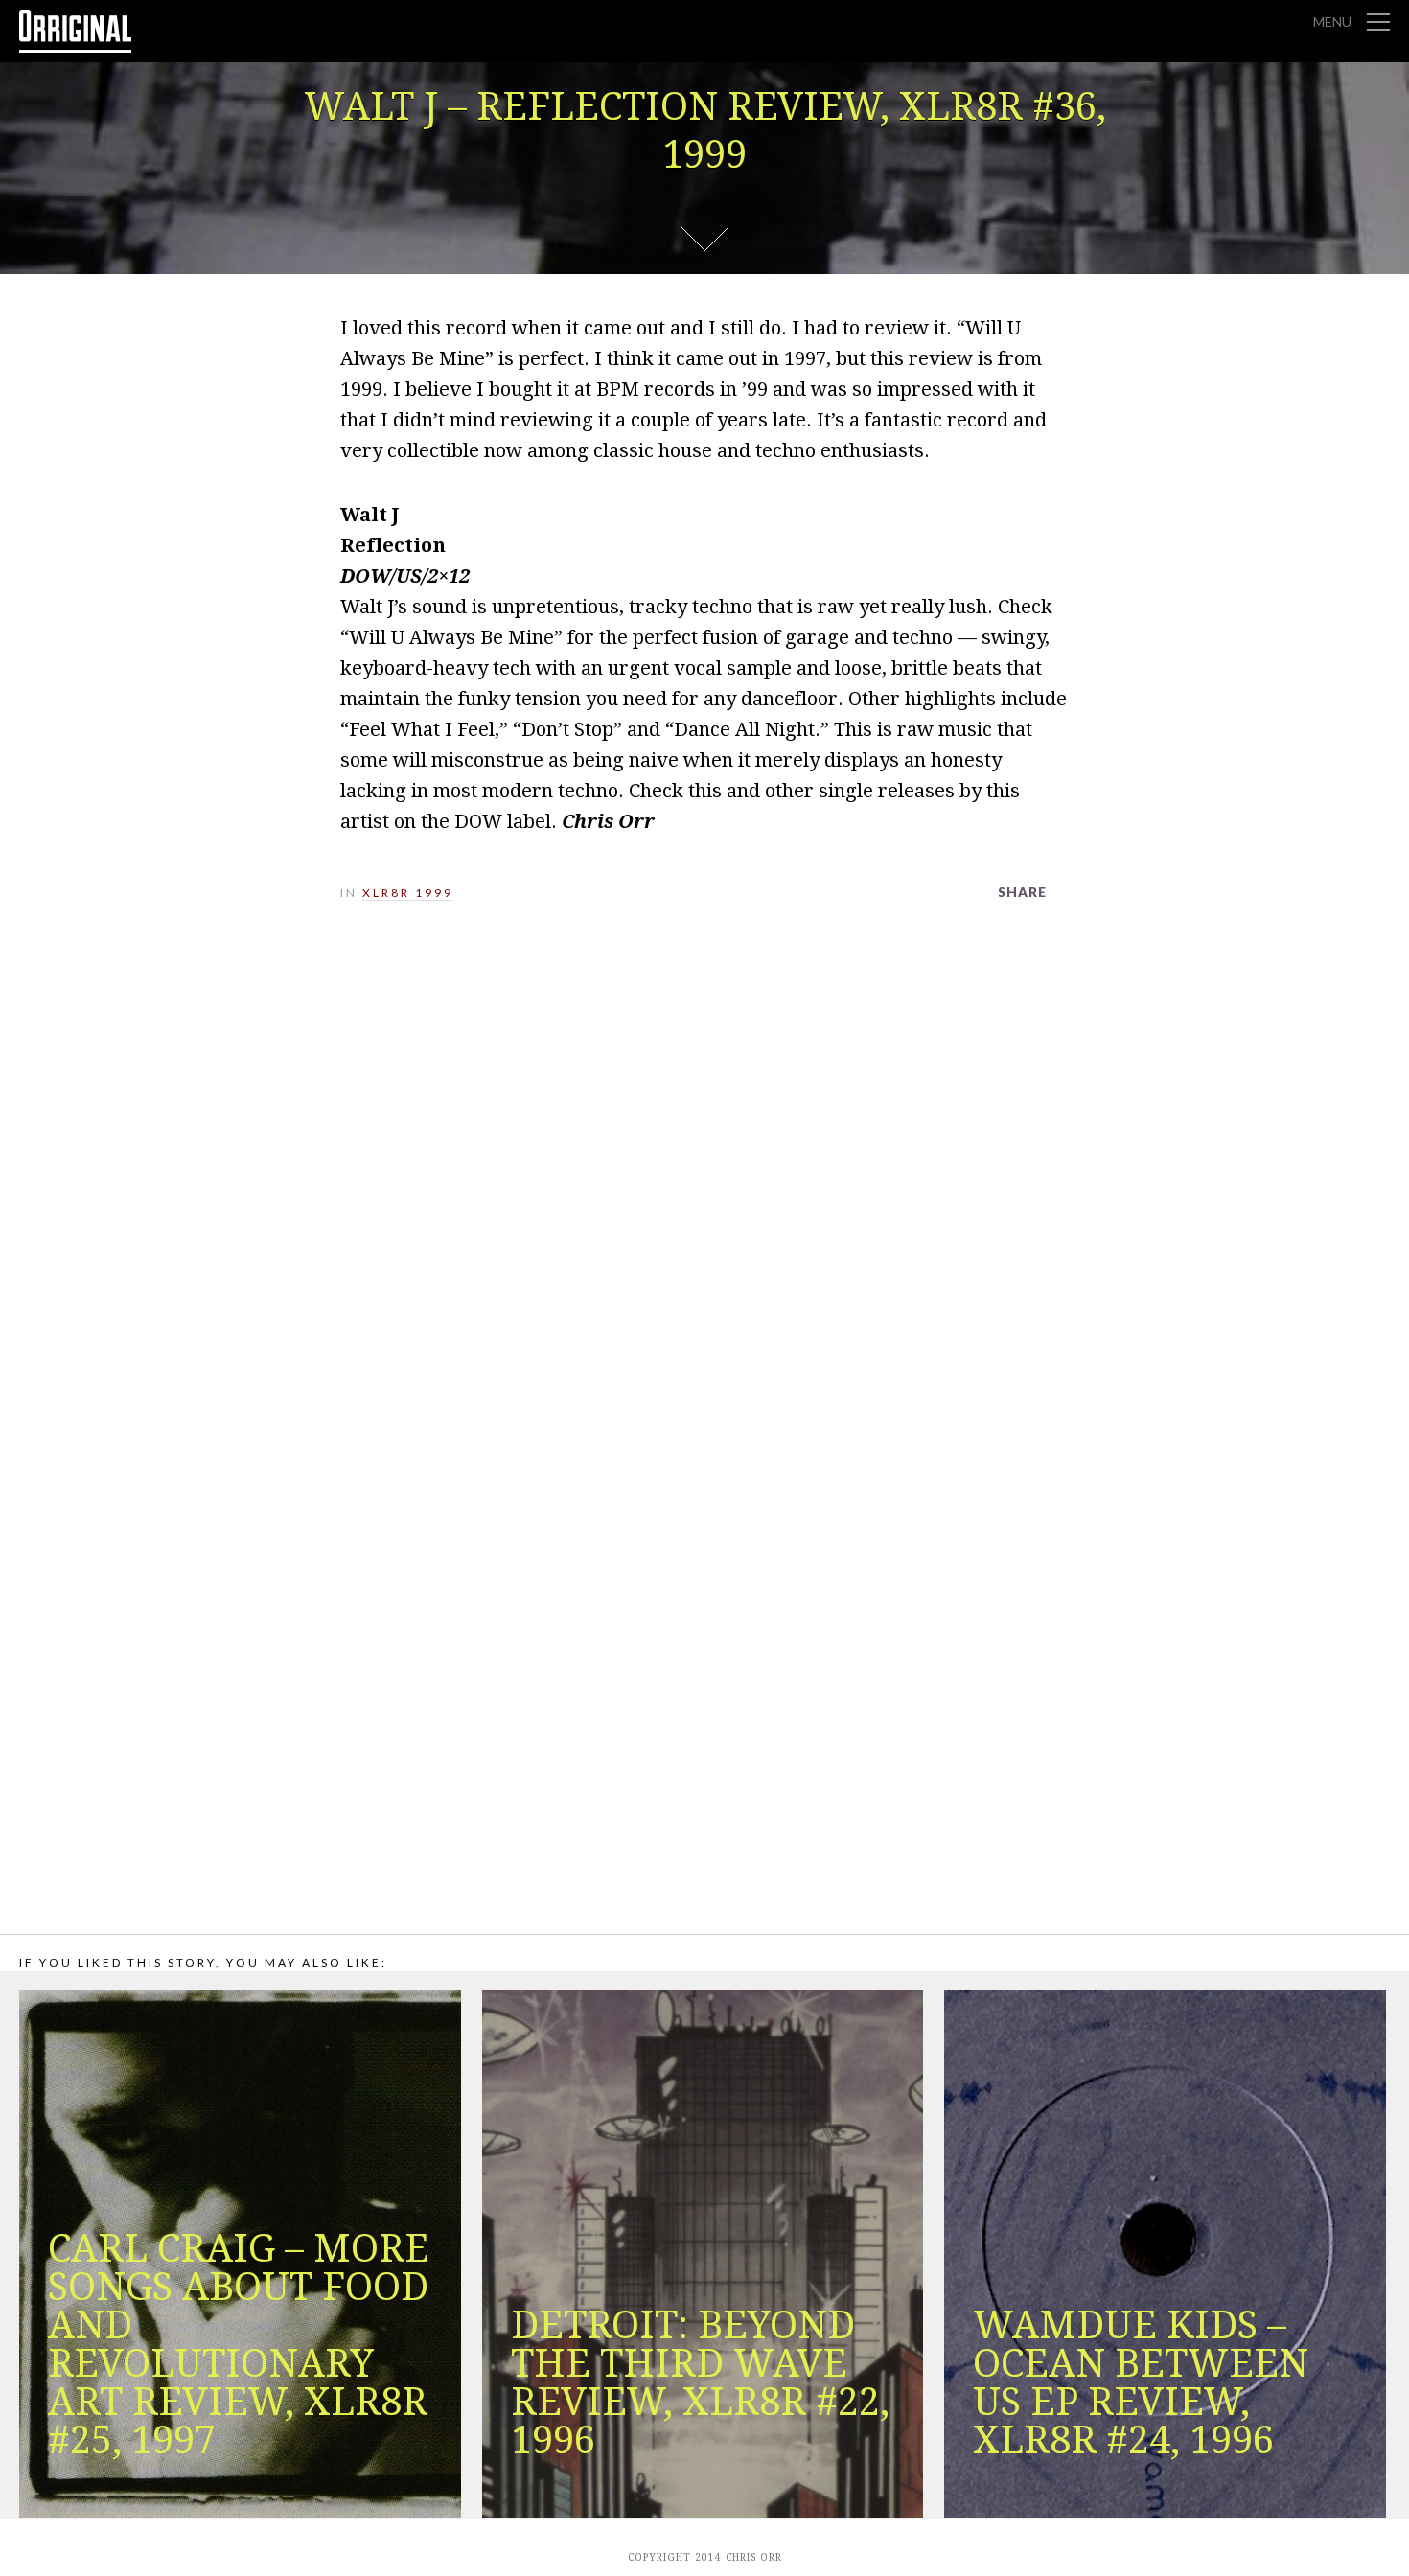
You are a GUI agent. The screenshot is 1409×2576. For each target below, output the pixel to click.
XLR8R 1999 (408, 893)
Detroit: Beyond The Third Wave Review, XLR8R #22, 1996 (700, 2383)
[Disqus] (704, 1184)
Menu (1332, 22)
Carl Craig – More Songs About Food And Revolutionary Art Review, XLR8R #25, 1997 (239, 2345)
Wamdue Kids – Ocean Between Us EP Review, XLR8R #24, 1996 (1141, 2383)
